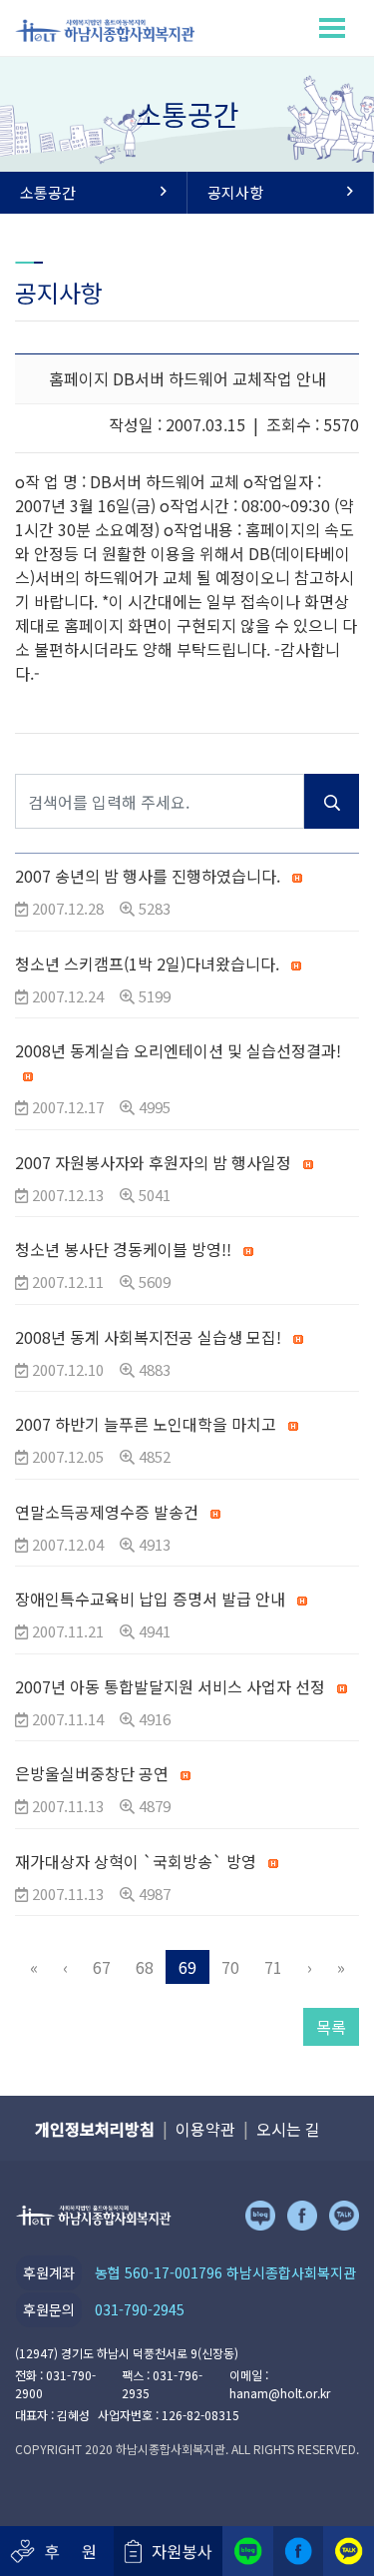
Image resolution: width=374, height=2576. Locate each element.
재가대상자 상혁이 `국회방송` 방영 (136, 1861)
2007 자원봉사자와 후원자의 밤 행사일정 (155, 1162)
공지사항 (235, 192)
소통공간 (48, 192)
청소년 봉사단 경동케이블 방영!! (125, 1249)
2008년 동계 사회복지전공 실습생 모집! (148, 1337)
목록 (331, 2027)
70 (230, 1967)
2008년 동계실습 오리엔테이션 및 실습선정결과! (178, 1050)
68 (145, 1967)
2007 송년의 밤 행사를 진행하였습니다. (148, 876)
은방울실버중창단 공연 (92, 1773)
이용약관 (205, 2129)
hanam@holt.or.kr (280, 2393)
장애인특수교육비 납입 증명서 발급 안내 (150, 1599)
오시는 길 (288, 2129)
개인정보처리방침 (95, 2129)
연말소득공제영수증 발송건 (107, 1512)
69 (187, 1967)
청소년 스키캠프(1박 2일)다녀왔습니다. (147, 964)
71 (273, 1967)
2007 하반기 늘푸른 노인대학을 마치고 (146, 1424)
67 (102, 1967)
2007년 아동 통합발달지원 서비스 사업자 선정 (170, 1686)
